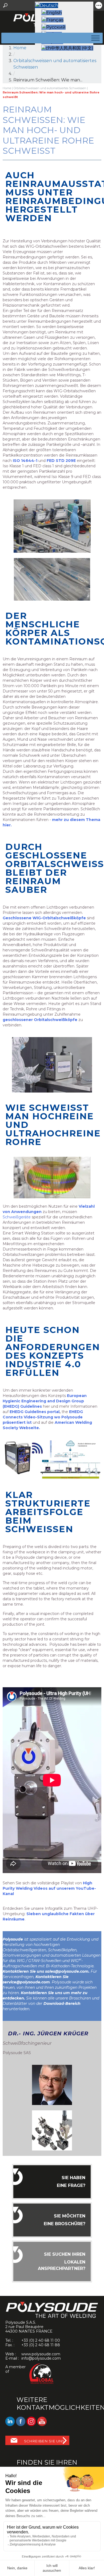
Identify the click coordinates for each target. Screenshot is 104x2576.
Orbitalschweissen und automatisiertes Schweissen (50, 88)
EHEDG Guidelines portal (35, 1412)
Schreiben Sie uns (44, 2441)
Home (20, 48)
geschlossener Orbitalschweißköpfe (40, 1020)
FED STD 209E (61, 461)
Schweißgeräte (17, 1217)
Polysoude (13, 1939)
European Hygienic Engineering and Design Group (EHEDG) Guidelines (45, 1401)
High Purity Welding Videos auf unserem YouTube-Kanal (49, 1888)
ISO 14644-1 (25, 461)
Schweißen (51, 1961)
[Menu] (94, 38)
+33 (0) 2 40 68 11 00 (41, 2340)
